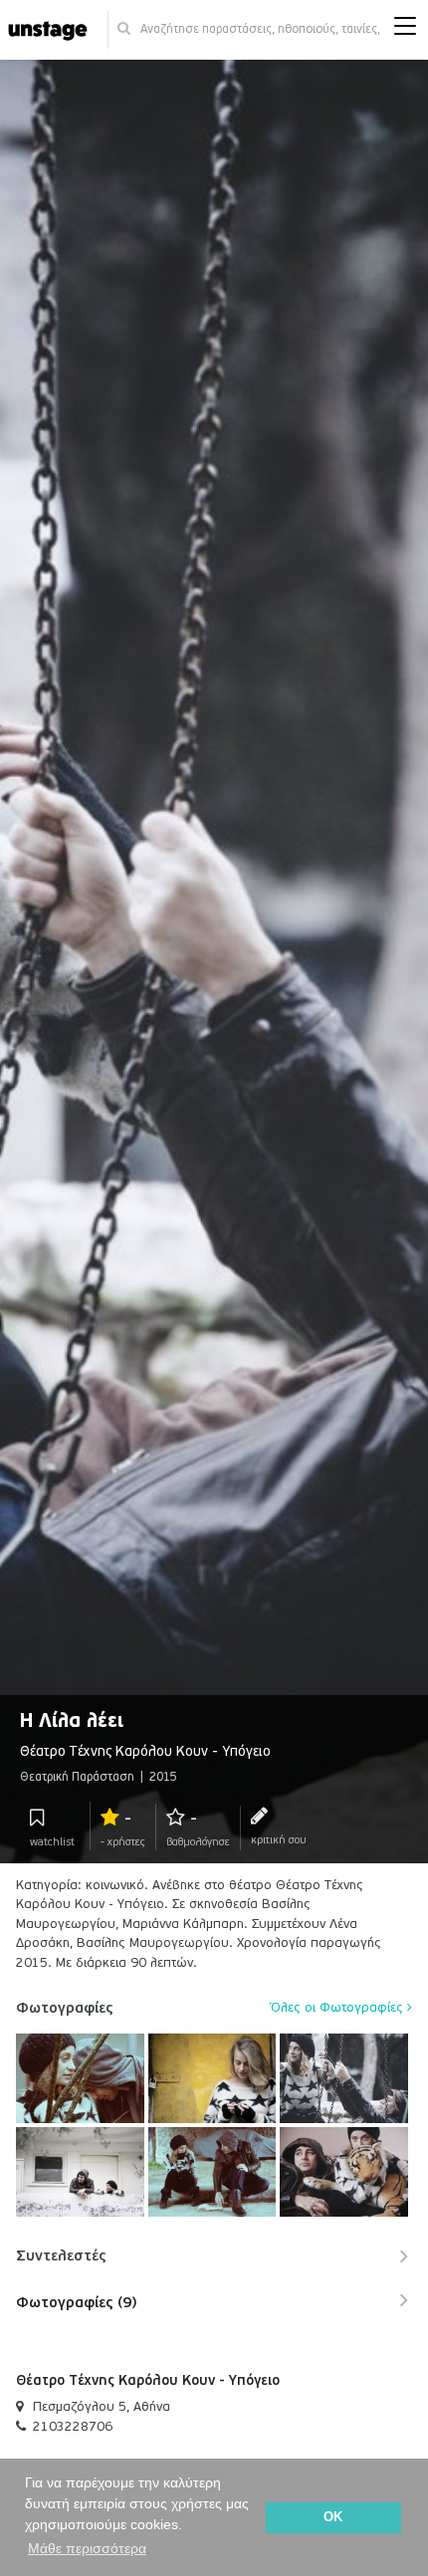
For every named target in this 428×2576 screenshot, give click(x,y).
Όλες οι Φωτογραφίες (339, 2008)
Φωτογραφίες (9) (76, 2302)
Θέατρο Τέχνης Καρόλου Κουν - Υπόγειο (148, 2380)
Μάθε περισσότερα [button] (87, 2548)
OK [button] (333, 2517)
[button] (405, 30)
